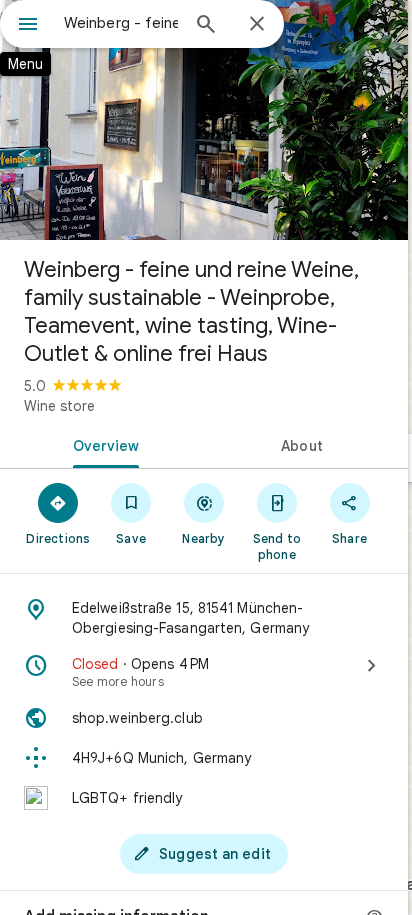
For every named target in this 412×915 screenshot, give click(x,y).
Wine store (59, 406)
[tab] (102, 444)
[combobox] (121, 23)
